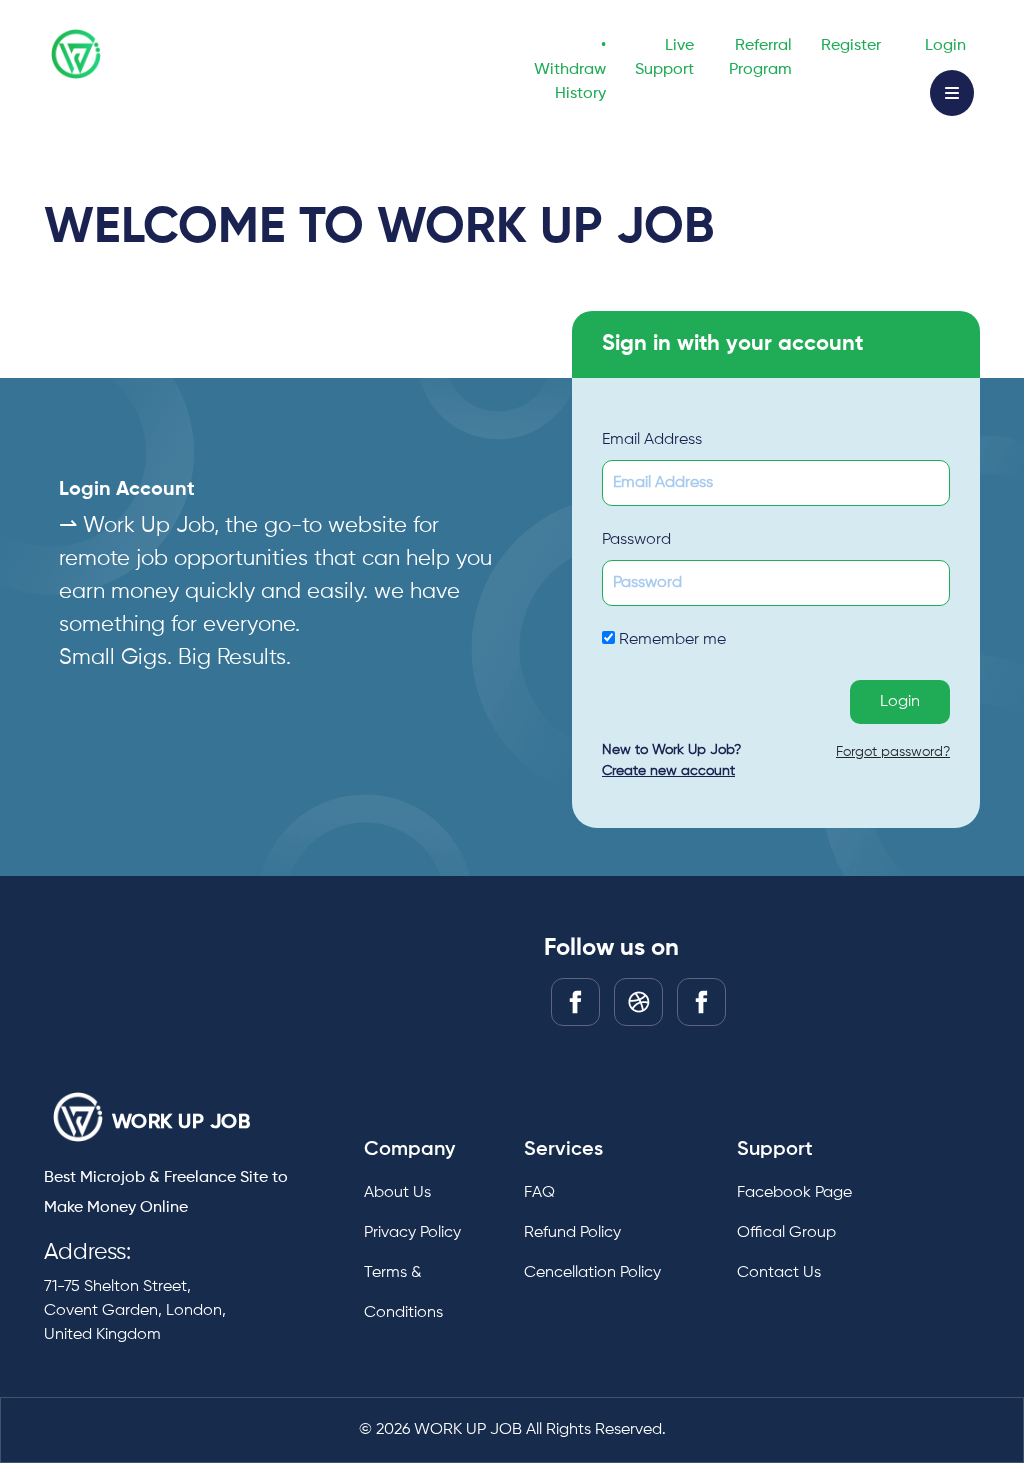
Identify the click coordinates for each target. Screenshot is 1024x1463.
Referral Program (760, 58)
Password (636, 540)
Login (945, 46)
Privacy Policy (412, 1233)
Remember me (670, 640)
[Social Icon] (575, 1002)
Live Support (664, 58)
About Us (397, 1193)
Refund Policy (572, 1233)
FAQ (539, 1193)
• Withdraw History (570, 70)
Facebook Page (794, 1193)
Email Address (652, 440)
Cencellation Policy (592, 1273)
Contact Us (779, 1273)
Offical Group (786, 1233)
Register (851, 46)
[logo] (78, 1117)
